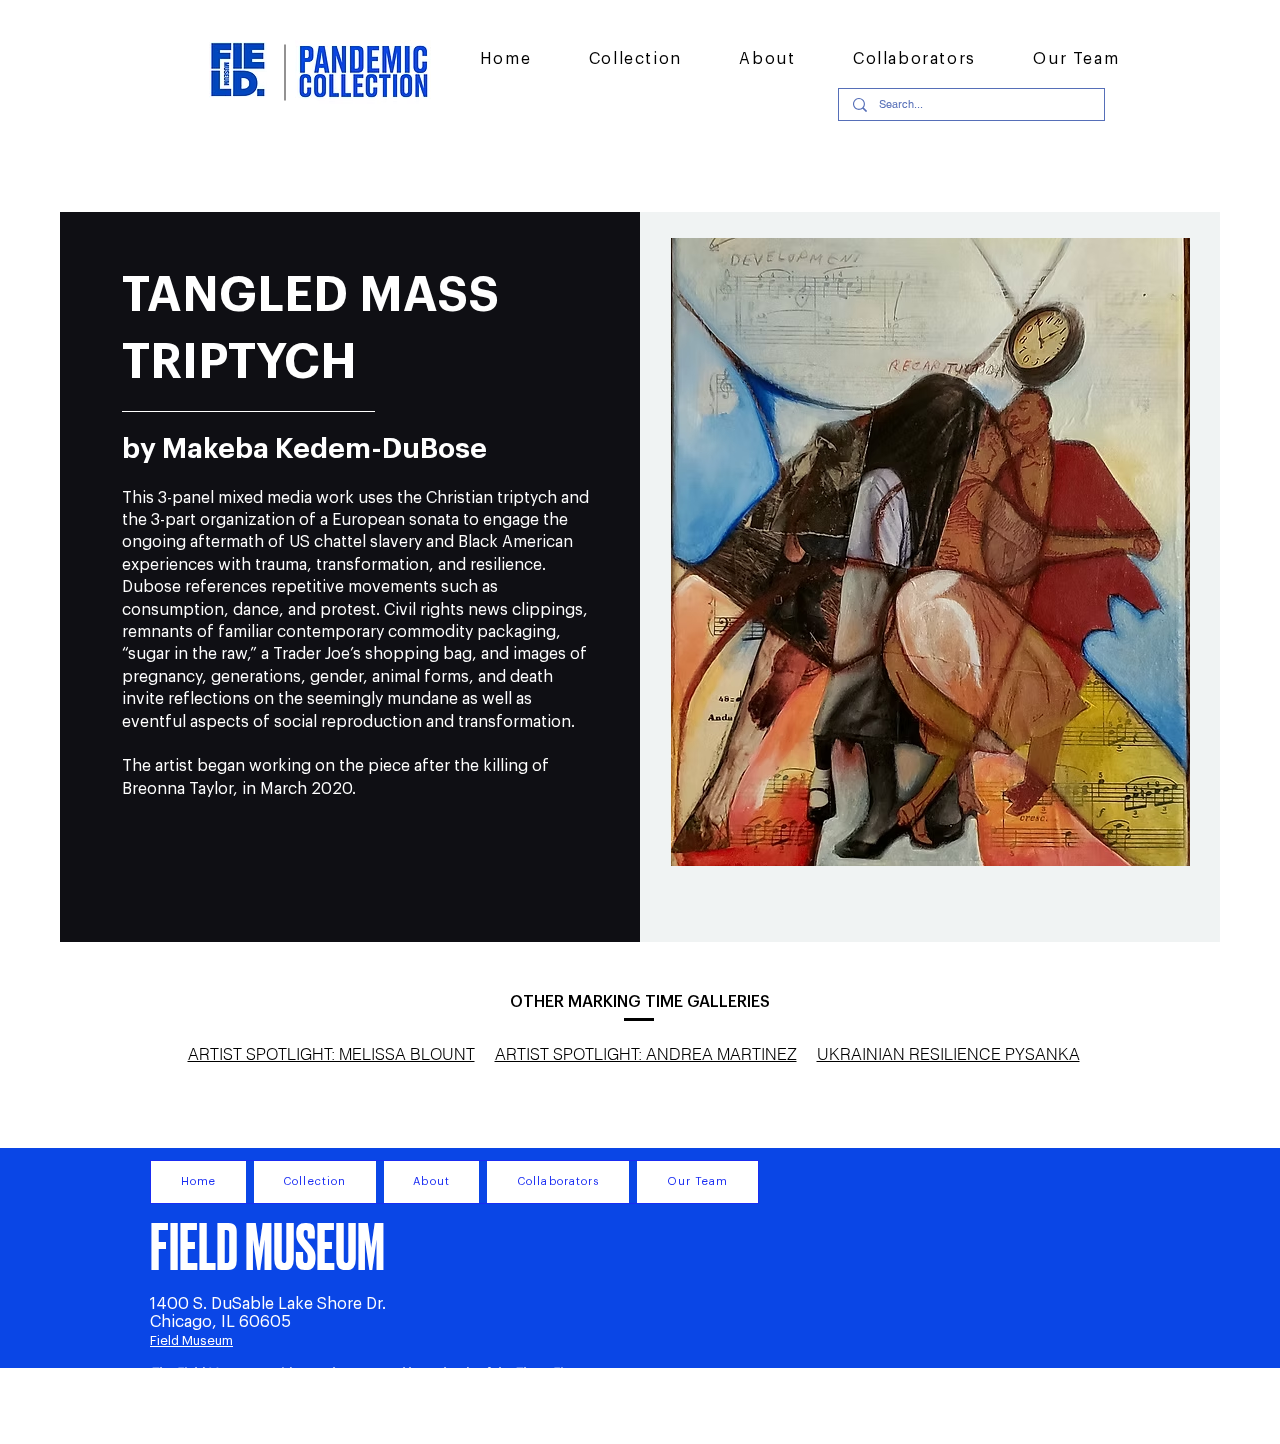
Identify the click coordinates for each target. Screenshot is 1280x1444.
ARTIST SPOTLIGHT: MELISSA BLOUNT (331, 1054)
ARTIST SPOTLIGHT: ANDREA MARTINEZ (646, 1054)
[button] (635, 60)
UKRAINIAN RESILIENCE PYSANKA (948, 1054)
